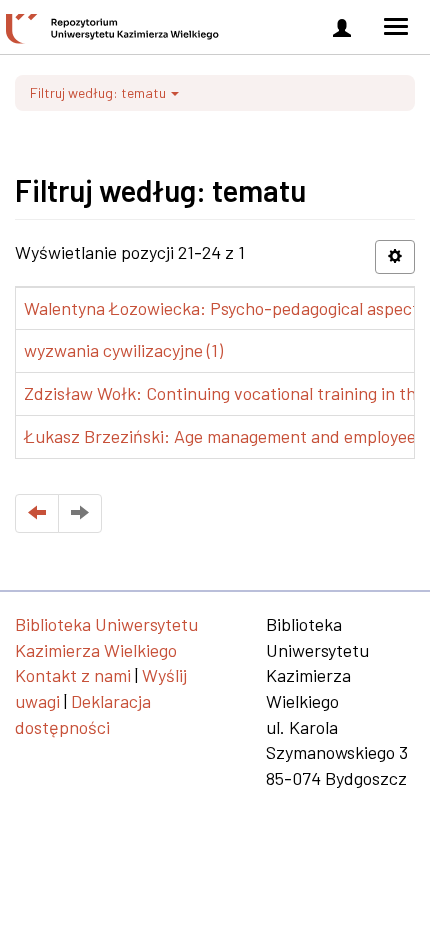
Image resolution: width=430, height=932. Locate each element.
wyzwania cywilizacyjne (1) (123, 350)
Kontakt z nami (73, 675)
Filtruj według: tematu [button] (99, 92)
